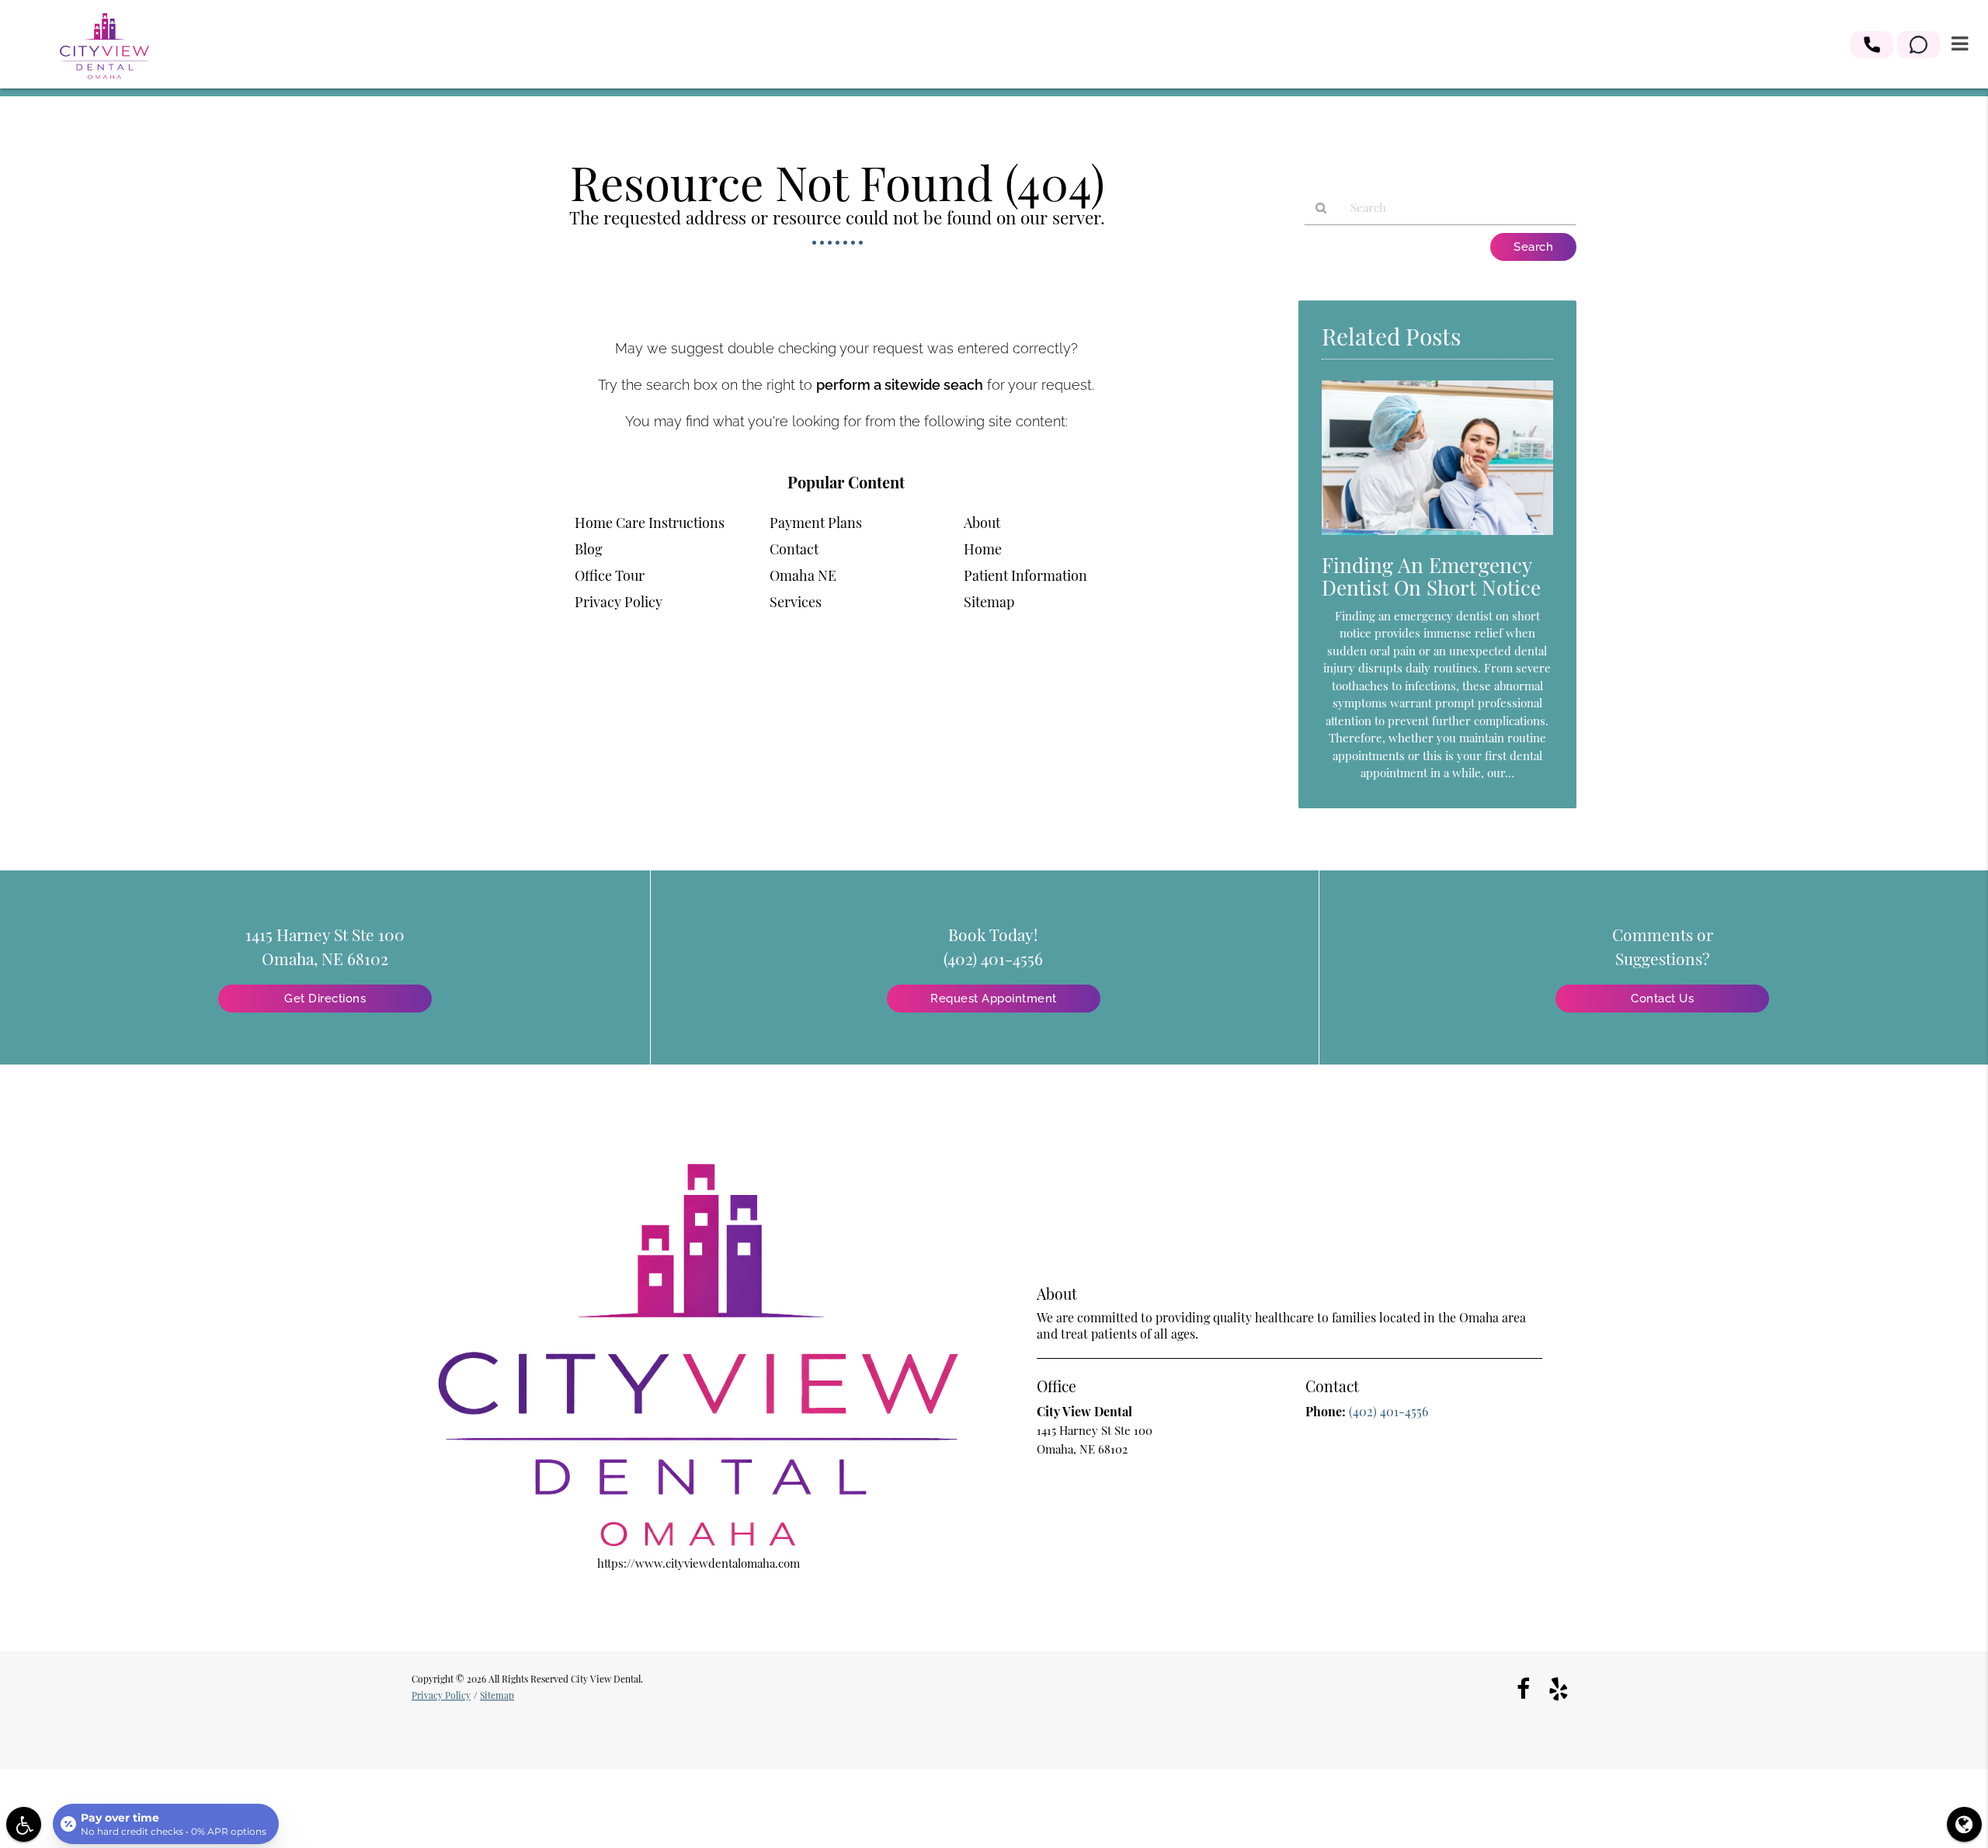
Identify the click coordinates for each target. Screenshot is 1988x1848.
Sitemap (989, 602)
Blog (589, 549)
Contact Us (1662, 999)
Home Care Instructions (650, 523)
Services (796, 602)
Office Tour (610, 575)
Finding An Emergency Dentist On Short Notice (1431, 576)
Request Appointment (994, 999)
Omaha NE (803, 575)
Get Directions (325, 999)
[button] (1872, 45)
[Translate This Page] (1964, 1824)
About (982, 523)
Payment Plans (816, 523)
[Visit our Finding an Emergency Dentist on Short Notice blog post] (1437, 538)
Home (983, 549)
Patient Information (1025, 575)
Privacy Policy (619, 602)
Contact (794, 549)
